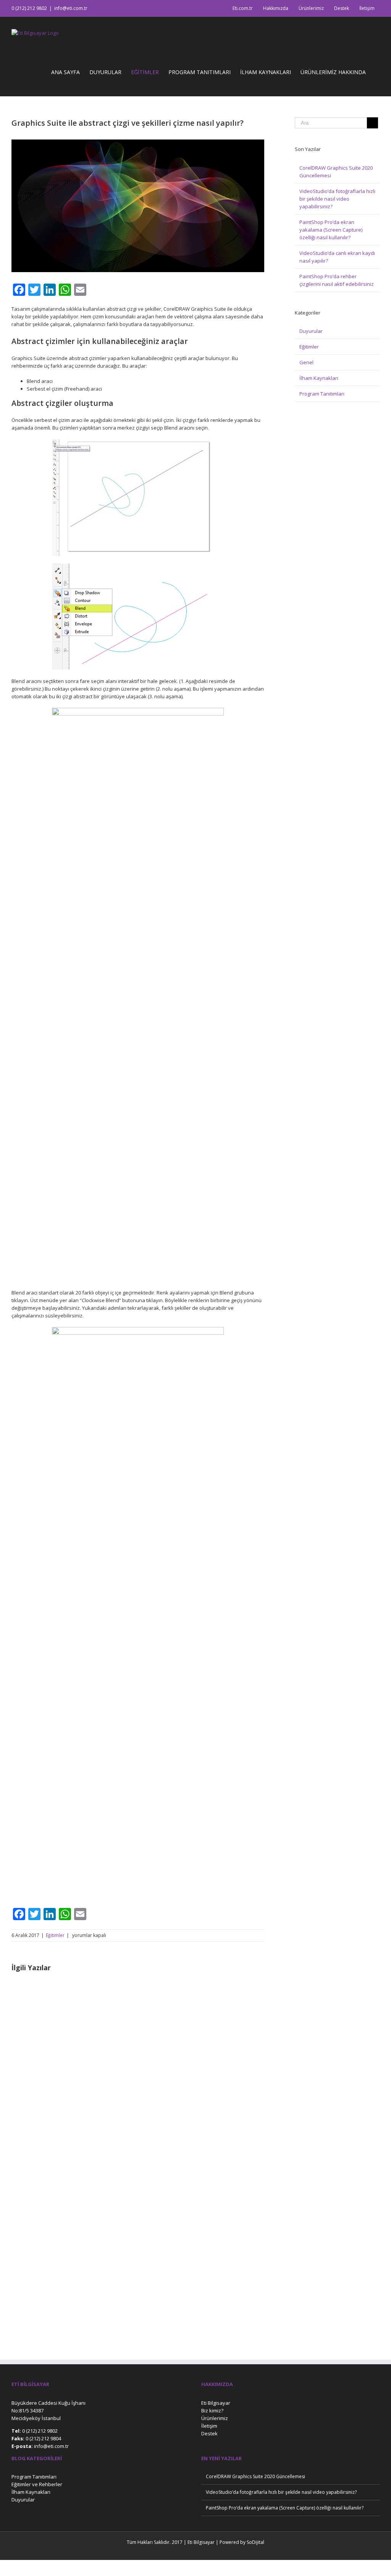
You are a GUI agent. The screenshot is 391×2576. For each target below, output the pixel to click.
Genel (306, 362)
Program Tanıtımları (322, 394)
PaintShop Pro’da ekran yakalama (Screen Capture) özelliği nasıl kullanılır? (331, 230)
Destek (209, 2433)
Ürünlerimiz (215, 2418)
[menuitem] (243, 8)
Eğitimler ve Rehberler (37, 2484)
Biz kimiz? (212, 2411)
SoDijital (255, 2542)
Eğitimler (55, 1935)
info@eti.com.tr (71, 8)
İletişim (209, 2426)
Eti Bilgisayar (216, 2403)
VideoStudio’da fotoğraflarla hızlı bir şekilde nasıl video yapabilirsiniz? (337, 199)
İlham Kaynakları (319, 378)
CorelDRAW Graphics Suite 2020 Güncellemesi (255, 2476)
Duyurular (311, 331)
